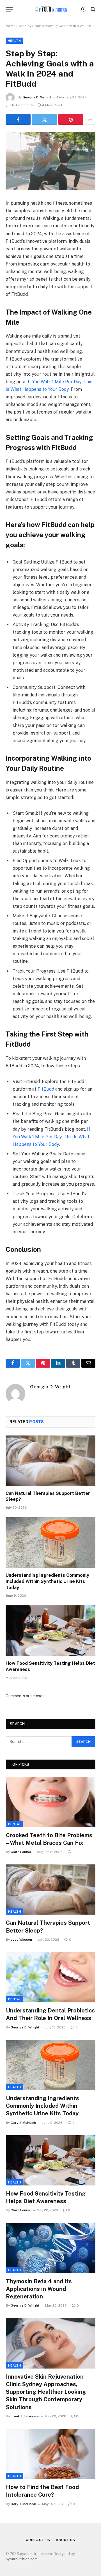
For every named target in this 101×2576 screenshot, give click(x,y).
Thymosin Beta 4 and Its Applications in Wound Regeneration (39, 2289)
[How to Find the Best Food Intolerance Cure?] (51, 2454)
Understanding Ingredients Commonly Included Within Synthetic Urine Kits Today (47, 1581)
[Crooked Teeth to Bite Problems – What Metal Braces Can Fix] (51, 1802)
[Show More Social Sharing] (90, 119)
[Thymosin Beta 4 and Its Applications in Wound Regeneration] (51, 2248)
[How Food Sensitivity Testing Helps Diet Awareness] (50, 1631)
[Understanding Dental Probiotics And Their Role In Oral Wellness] (51, 1977)
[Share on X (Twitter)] (44, 119)
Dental (15, 1824)
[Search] (92, 9)
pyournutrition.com (22, 2559)
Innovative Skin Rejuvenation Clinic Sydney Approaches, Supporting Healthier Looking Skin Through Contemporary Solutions (46, 2392)
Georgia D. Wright (37, 97)
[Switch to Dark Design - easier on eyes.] (83, 9)
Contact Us (38, 2540)
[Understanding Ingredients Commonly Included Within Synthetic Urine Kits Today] (50, 1543)
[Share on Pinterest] (71, 119)
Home (11, 26)
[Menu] (9, 9)
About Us (66, 2540)
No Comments (22, 105)
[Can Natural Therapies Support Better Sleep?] (50, 1461)
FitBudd (45, 1089)
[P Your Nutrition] (50, 9)
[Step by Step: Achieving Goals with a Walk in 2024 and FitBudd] (50, 161)
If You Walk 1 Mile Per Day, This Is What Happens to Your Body (51, 1137)
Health (14, 41)
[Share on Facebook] (18, 119)
